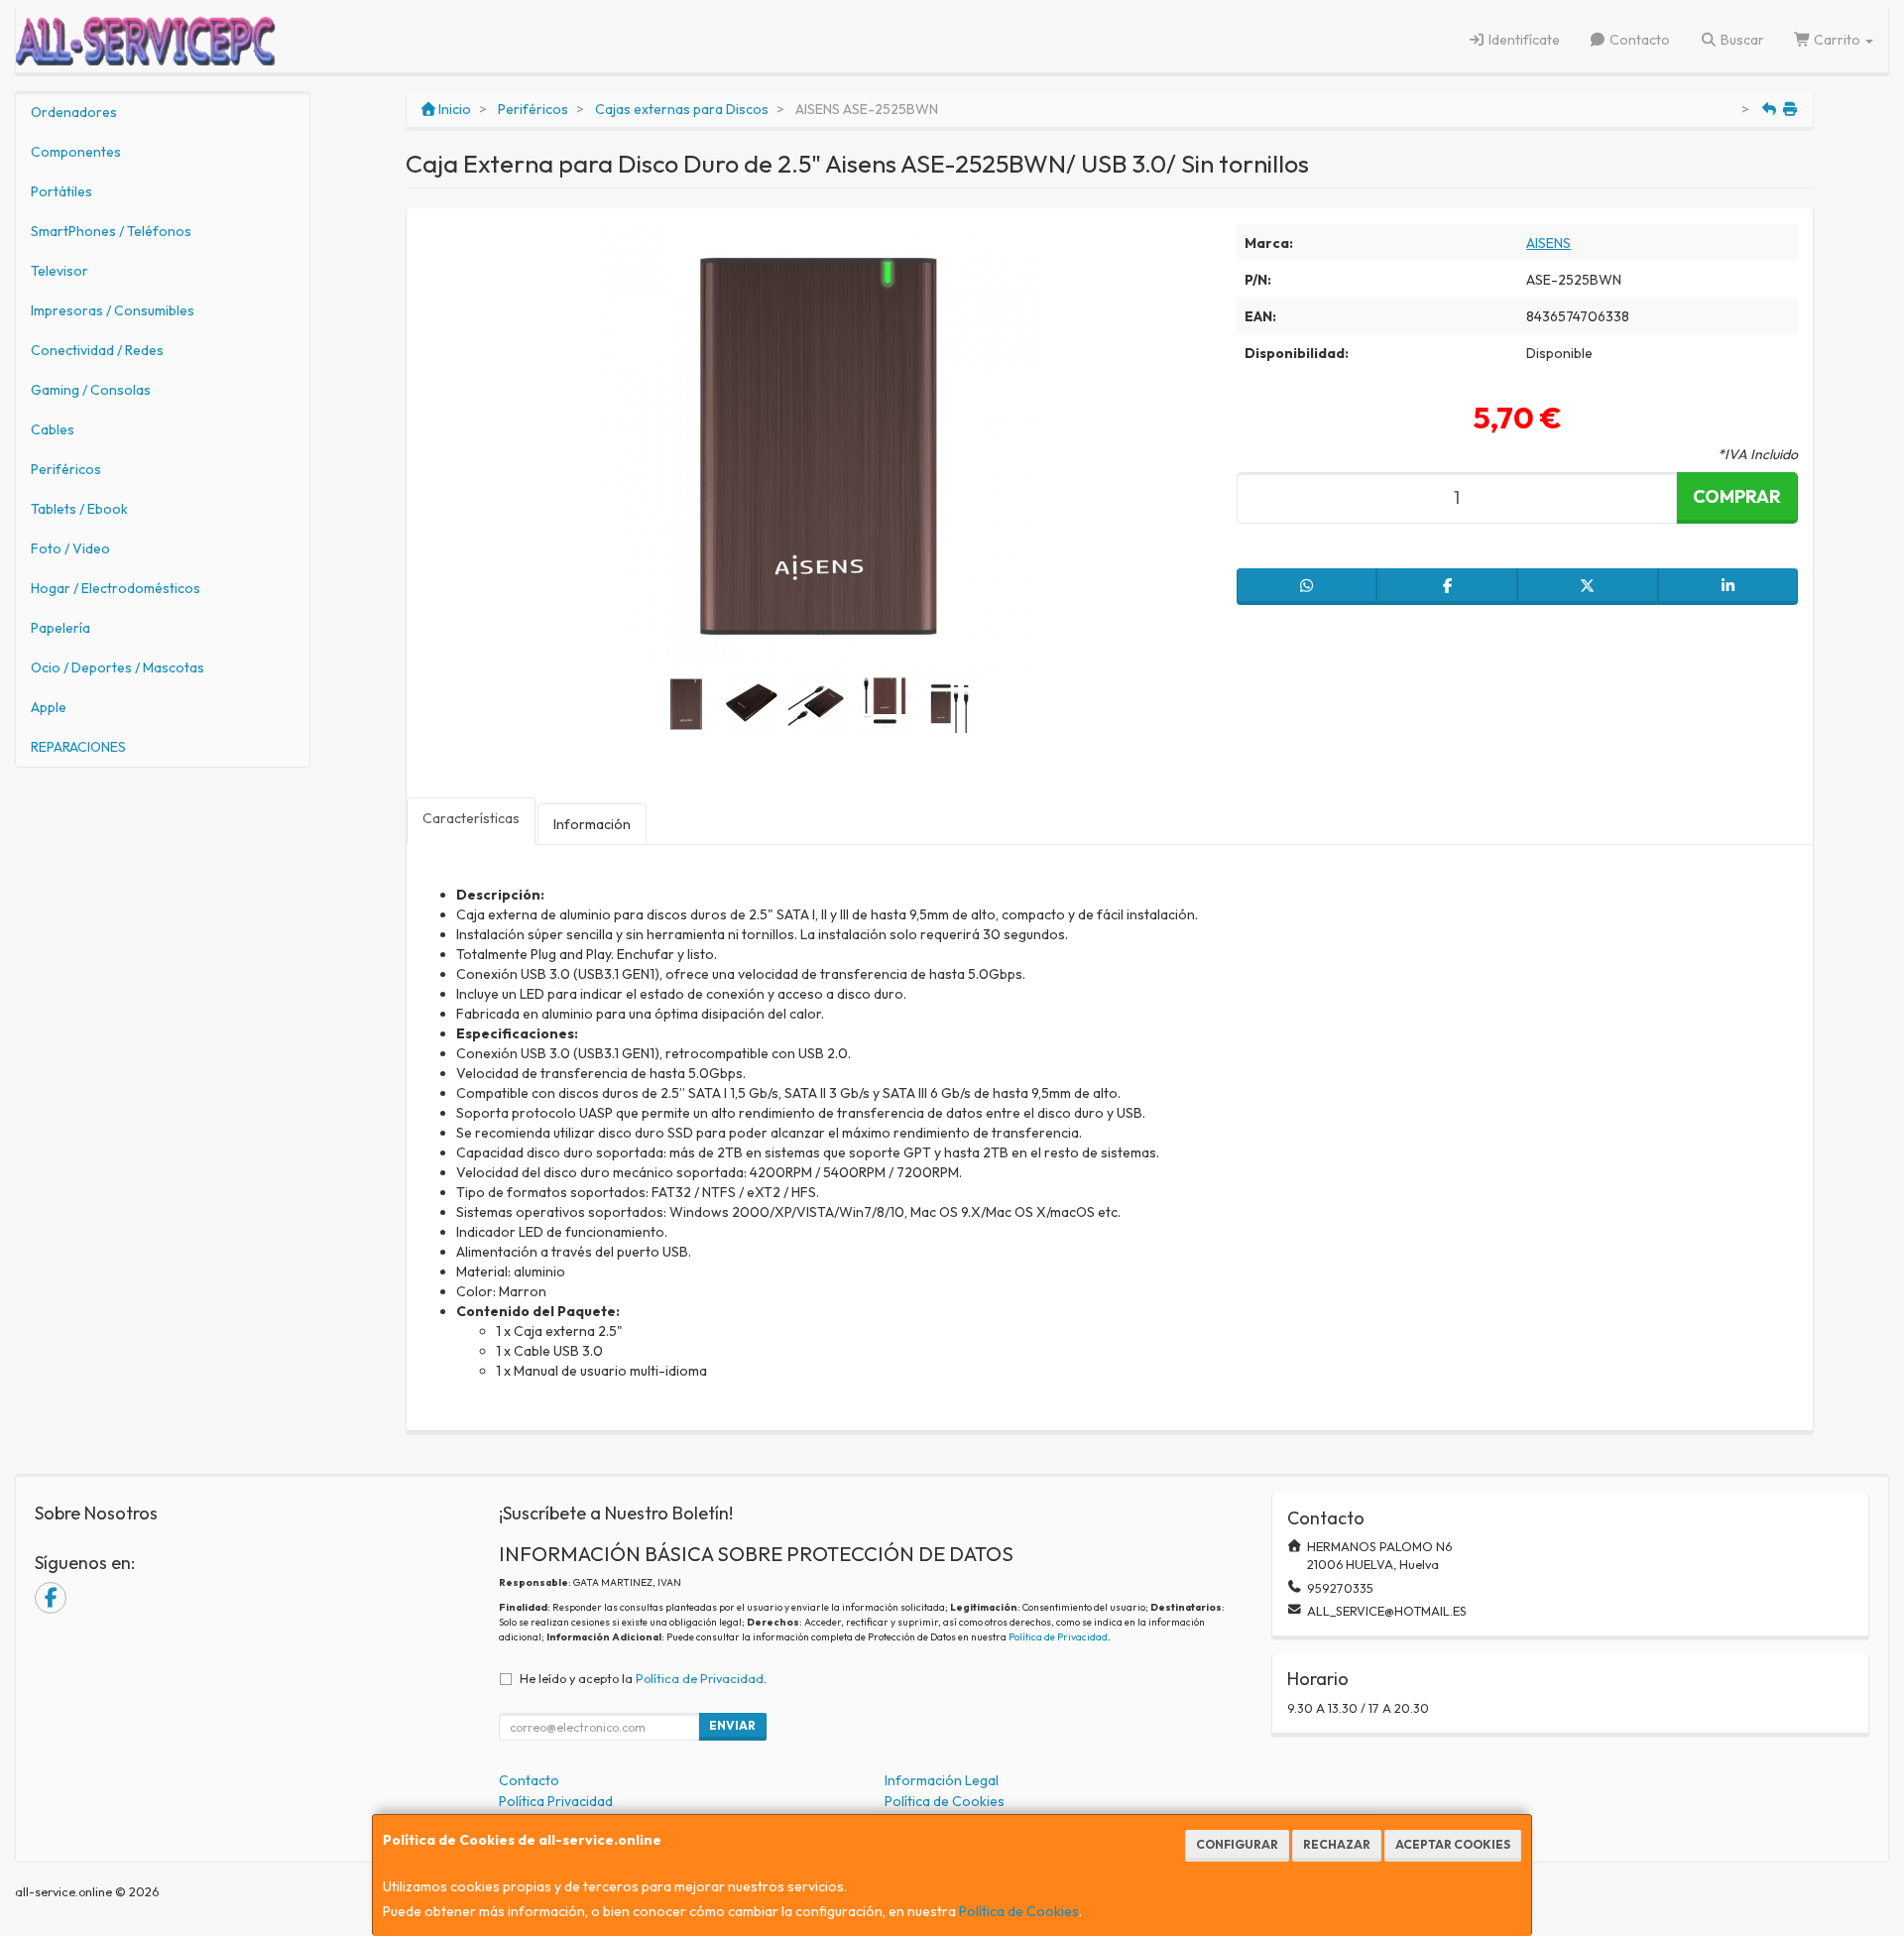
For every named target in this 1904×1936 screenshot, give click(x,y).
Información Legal (942, 1780)
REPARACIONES (78, 747)
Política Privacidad (556, 1801)
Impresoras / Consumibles (113, 310)
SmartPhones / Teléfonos (111, 231)
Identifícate (1523, 40)
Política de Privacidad (1058, 1637)
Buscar (1741, 40)
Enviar (732, 1725)
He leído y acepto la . (643, 1678)
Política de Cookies (1019, 1911)
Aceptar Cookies (1453, 1844)
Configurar (1237, 1844)
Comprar (1737, 496)
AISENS (1548, 243)
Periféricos (66, 469)
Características (471, 818)
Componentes (76, 152)
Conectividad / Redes (97, 350)
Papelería (60, 628)
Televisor (59, 271)
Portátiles (61, 191)
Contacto (1638, 40)
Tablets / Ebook (79, 509)
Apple (49, 707)
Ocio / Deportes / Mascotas (118, 667)
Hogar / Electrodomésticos (116, 588)
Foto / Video (70, 548)
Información (592, 824)
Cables (53, 429)
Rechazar (1337, 1844)
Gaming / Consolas (91, 390)
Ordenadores (74, 112)
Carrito (1837, 40)
